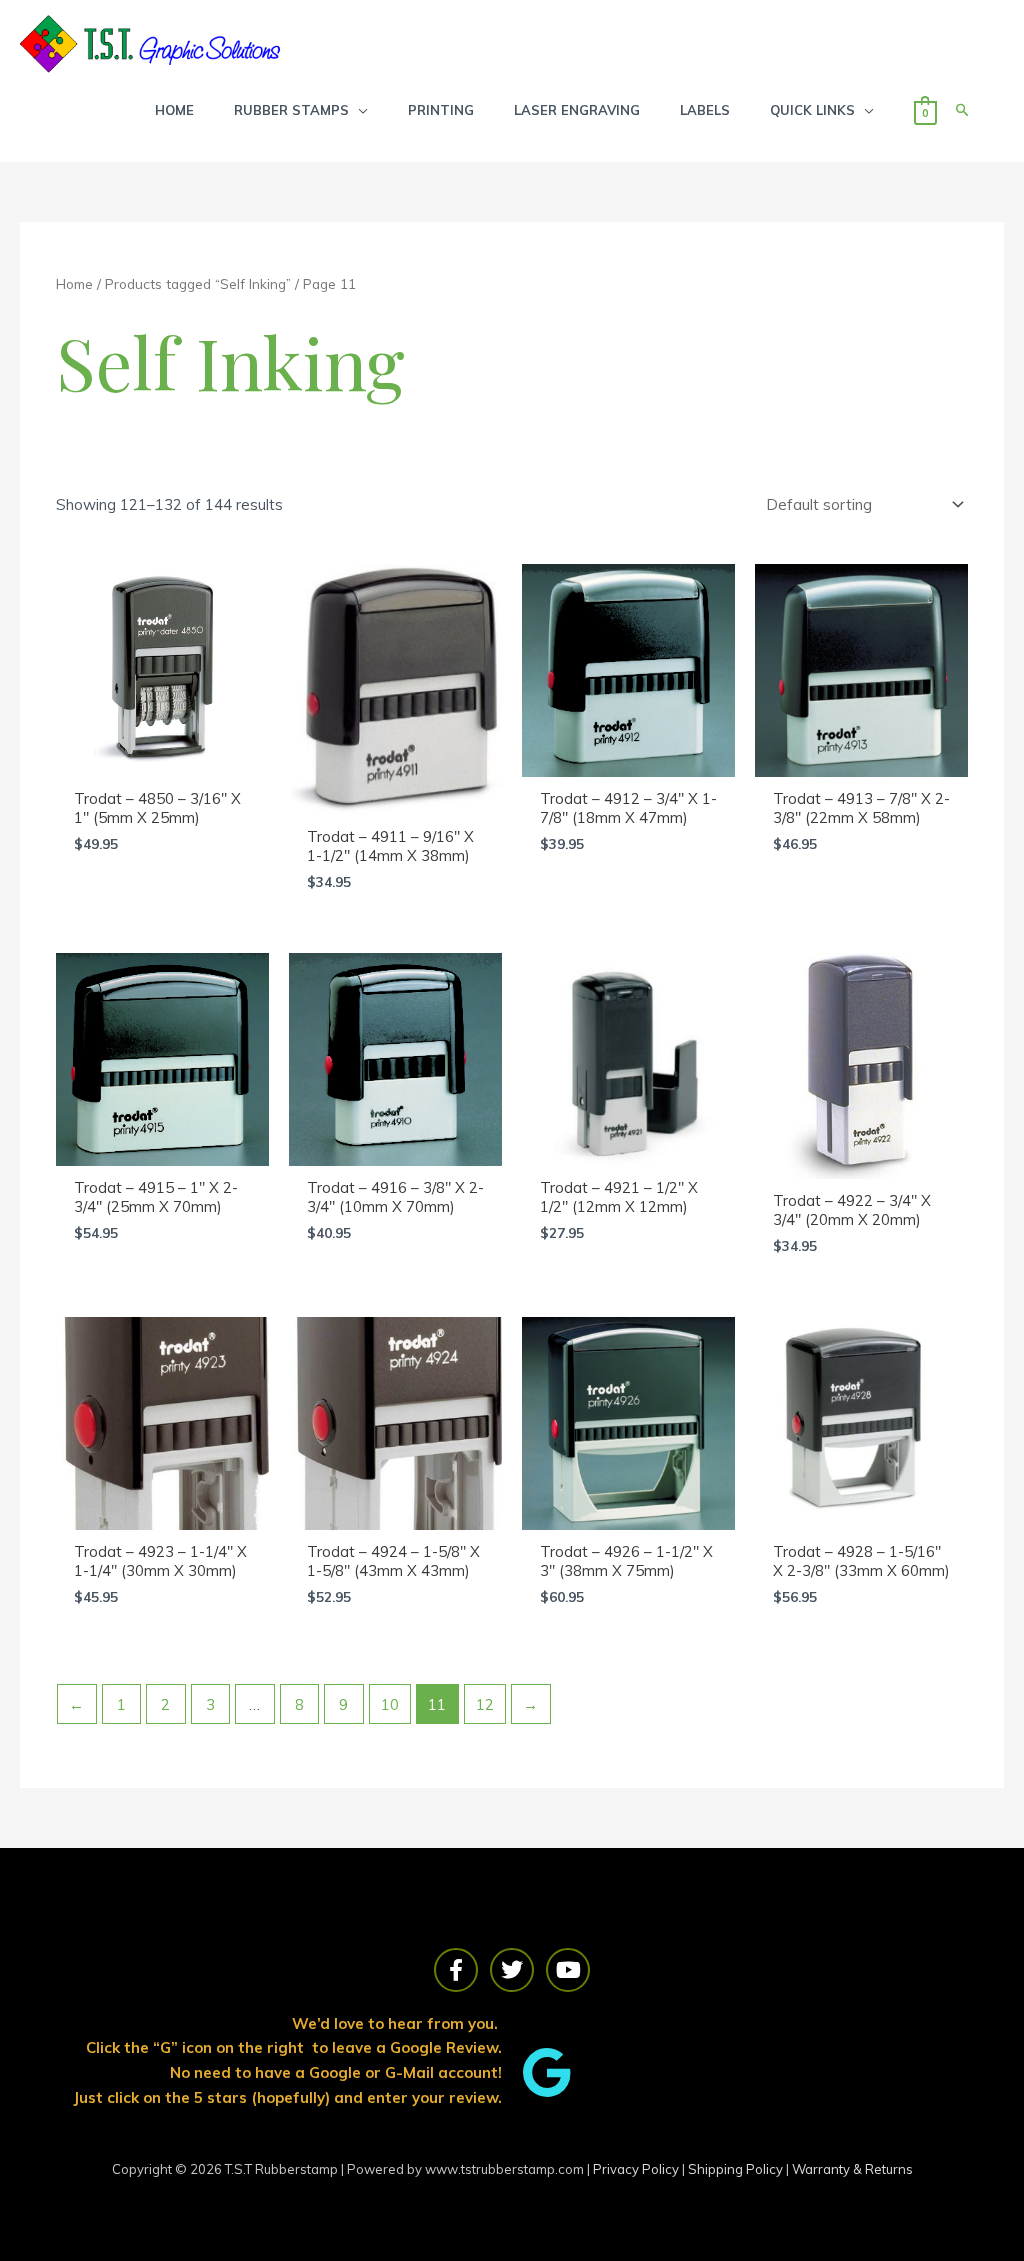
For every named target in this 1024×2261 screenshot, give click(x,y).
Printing (441, 110)
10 (390, 1704)
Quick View (162, 758)
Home (74, 283)
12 (485, 1704)
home (174, 110)
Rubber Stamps (291, 110)
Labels (705, 110)
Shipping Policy (737, 2169)
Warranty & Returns (852, 2169)
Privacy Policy (637, 2169)
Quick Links (812, 110)
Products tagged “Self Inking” (198, 283)
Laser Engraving (577, 110)
